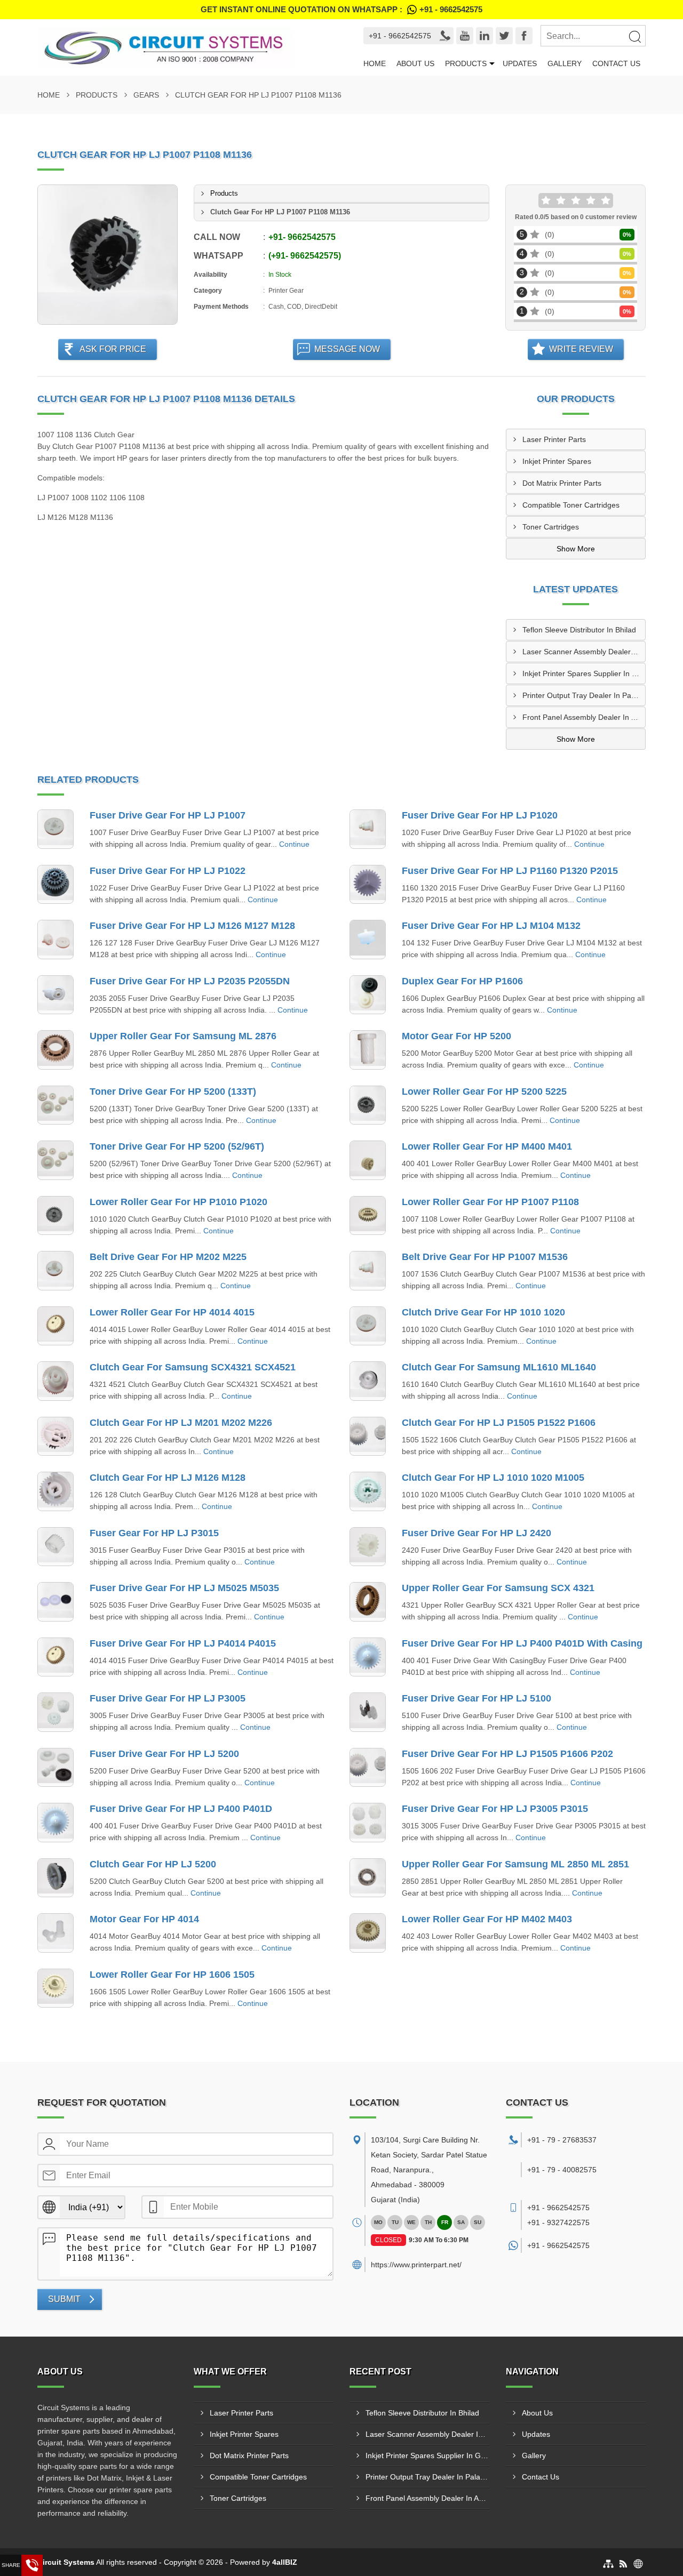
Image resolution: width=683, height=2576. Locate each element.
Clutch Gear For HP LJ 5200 (153, 1864)
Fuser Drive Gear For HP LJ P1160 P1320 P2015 (510, 871)
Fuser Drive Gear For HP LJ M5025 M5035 (184, 1588)
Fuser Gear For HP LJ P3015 (154, 1533)
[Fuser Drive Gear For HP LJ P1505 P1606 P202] (368, 1768)
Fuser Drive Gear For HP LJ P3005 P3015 (495, 1809)
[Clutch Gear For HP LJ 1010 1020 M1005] (368, 1491)
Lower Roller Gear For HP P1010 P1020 (178, 1202)
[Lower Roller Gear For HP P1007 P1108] (368, 1216)
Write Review (581, 349)
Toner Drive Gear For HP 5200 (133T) (173, 1092)
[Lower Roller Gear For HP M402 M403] (368, 1933)
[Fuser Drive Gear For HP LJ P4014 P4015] (55, 1657)
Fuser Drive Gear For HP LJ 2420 (476, 1533)
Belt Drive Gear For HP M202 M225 (168, 1257)
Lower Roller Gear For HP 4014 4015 (172, 1312)
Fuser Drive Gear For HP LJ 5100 (476, 1698)
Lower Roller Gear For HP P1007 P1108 (490, 1202)
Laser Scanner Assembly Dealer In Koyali (584, 652)
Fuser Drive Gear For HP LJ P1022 (168, 871)
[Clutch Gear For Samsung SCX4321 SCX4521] (55, 1381)
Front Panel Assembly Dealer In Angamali (584, 717)
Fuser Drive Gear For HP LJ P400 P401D (181, 1809)
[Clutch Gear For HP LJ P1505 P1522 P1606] (368, 1437)
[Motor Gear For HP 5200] (368, 1050)
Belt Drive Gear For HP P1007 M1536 (485, 1257)
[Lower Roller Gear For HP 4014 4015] (55, 1326)
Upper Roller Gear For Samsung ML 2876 (183, 1036)
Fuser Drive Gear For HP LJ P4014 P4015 (183, 1643)
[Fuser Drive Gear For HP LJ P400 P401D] (55, 1823)
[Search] (634, 36)
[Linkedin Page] (485, 36)
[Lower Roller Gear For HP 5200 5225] (368, 1105)
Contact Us (616, 63)
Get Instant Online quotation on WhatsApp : (341, 9)
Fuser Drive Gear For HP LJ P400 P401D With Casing (522, 1643)
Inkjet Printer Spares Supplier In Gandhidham (584, 673)
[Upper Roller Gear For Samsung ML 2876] (55, 1050)
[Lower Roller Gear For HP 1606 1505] (55, 1988)
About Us (415, 63)
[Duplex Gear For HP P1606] (368, 995)
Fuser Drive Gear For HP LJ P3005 (168, 1698)
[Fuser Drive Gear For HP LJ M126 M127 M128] (55, 940)
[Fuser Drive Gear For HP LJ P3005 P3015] (368, 1823)
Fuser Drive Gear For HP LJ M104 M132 (491, 926)
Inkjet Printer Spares (557, 461)
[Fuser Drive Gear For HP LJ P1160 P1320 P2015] (368, 885)
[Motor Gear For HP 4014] (55, 1933)
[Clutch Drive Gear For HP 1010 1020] (368, 1326)
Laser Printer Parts (554, 439)
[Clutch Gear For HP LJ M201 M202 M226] (55, 1437)
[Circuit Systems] (184, 47)
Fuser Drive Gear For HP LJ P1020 (480, 815)
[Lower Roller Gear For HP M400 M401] (368, 1160)
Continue (294, 844)
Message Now (347, 349)
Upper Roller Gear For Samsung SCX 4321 (498, 1588)
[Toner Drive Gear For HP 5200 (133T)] (55, 1105)
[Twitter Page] (504, 36)
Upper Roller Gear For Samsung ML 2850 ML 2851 (515, 1864)
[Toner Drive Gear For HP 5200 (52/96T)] (55, 1160)
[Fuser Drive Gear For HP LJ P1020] (368, 829)
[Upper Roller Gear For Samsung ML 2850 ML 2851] (368, 1878)
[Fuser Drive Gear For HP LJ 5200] (55, 1768)
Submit (64, 2299)
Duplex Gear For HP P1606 (462, 981)
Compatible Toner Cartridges (571, 505)
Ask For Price (113, 349)
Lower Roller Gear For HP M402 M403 (487, 1919)
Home (375, 63)
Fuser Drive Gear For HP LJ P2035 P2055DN (190, 981)
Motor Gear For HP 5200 (456, 1036)
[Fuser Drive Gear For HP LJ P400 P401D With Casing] (368, 1657)
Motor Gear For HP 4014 (144, 1919)
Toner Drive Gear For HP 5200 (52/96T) (177, 1146)
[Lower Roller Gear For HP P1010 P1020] (55, 1216)
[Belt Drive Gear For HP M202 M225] (55, 1271)
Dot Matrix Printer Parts (562, 483)
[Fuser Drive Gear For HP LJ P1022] (55, 885)
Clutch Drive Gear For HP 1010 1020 (483, 1312)
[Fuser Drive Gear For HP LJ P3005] (55, 1712)
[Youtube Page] (465, 36)
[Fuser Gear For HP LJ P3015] (55, 1547)
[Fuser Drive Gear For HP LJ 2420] (368, 1547)
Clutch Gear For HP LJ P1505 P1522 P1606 (499, 1423)
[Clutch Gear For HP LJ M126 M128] (55, 1491)
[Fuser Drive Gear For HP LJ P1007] (55, 829)
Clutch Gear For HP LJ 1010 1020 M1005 (493, 1478)
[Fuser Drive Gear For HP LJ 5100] (368, 1712)
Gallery (565, 63)
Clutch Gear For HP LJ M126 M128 (168, 1478)
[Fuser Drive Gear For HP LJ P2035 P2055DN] (55, 995)
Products (466, 63)
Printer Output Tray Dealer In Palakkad (584, 695)
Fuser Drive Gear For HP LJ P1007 (168, 815)
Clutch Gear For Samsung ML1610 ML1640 (499, 1367)
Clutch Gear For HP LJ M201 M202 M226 (181, 1423)
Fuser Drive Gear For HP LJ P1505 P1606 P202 (507, 1754)
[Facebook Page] (524, 36)
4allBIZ (285, 2562)
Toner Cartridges (551, 527)
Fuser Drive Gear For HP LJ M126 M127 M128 (192, 926)
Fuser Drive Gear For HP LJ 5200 (164, 1754)
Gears (146, 95)
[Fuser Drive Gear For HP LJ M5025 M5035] (55, 1602)
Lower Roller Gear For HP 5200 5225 (484, 1092)
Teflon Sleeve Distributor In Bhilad (579, 630)
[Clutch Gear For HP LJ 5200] (55, 1878)
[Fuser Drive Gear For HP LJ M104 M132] (368, 940)
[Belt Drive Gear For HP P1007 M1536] (368, 1271)
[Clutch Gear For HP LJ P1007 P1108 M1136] (108, 255)
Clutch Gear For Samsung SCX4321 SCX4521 (193, 1367)
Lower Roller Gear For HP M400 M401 (487, 1146)
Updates (520, 63)
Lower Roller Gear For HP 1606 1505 (172, 1975)
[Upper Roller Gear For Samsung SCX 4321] (368, 1602)
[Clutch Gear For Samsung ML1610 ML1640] (368, 1381)
